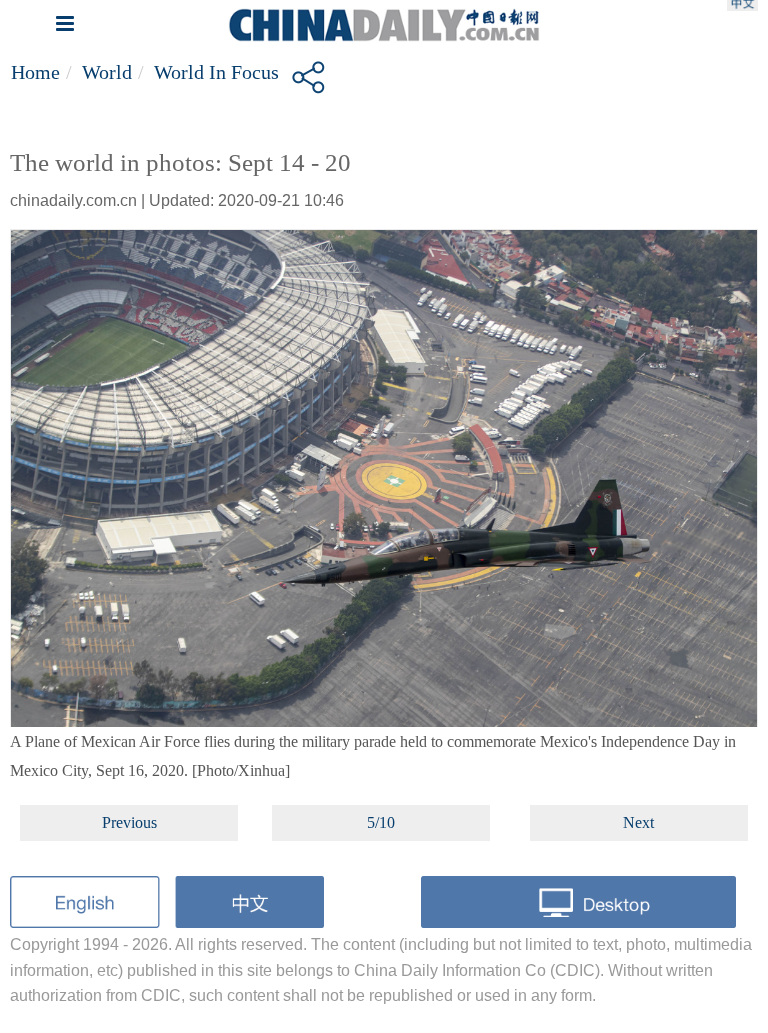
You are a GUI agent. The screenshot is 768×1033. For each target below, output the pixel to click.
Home (35, 72)
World (107, 72)
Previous (129, 822)
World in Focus (216, 72)
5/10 (381, 822)
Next (638, 822)
